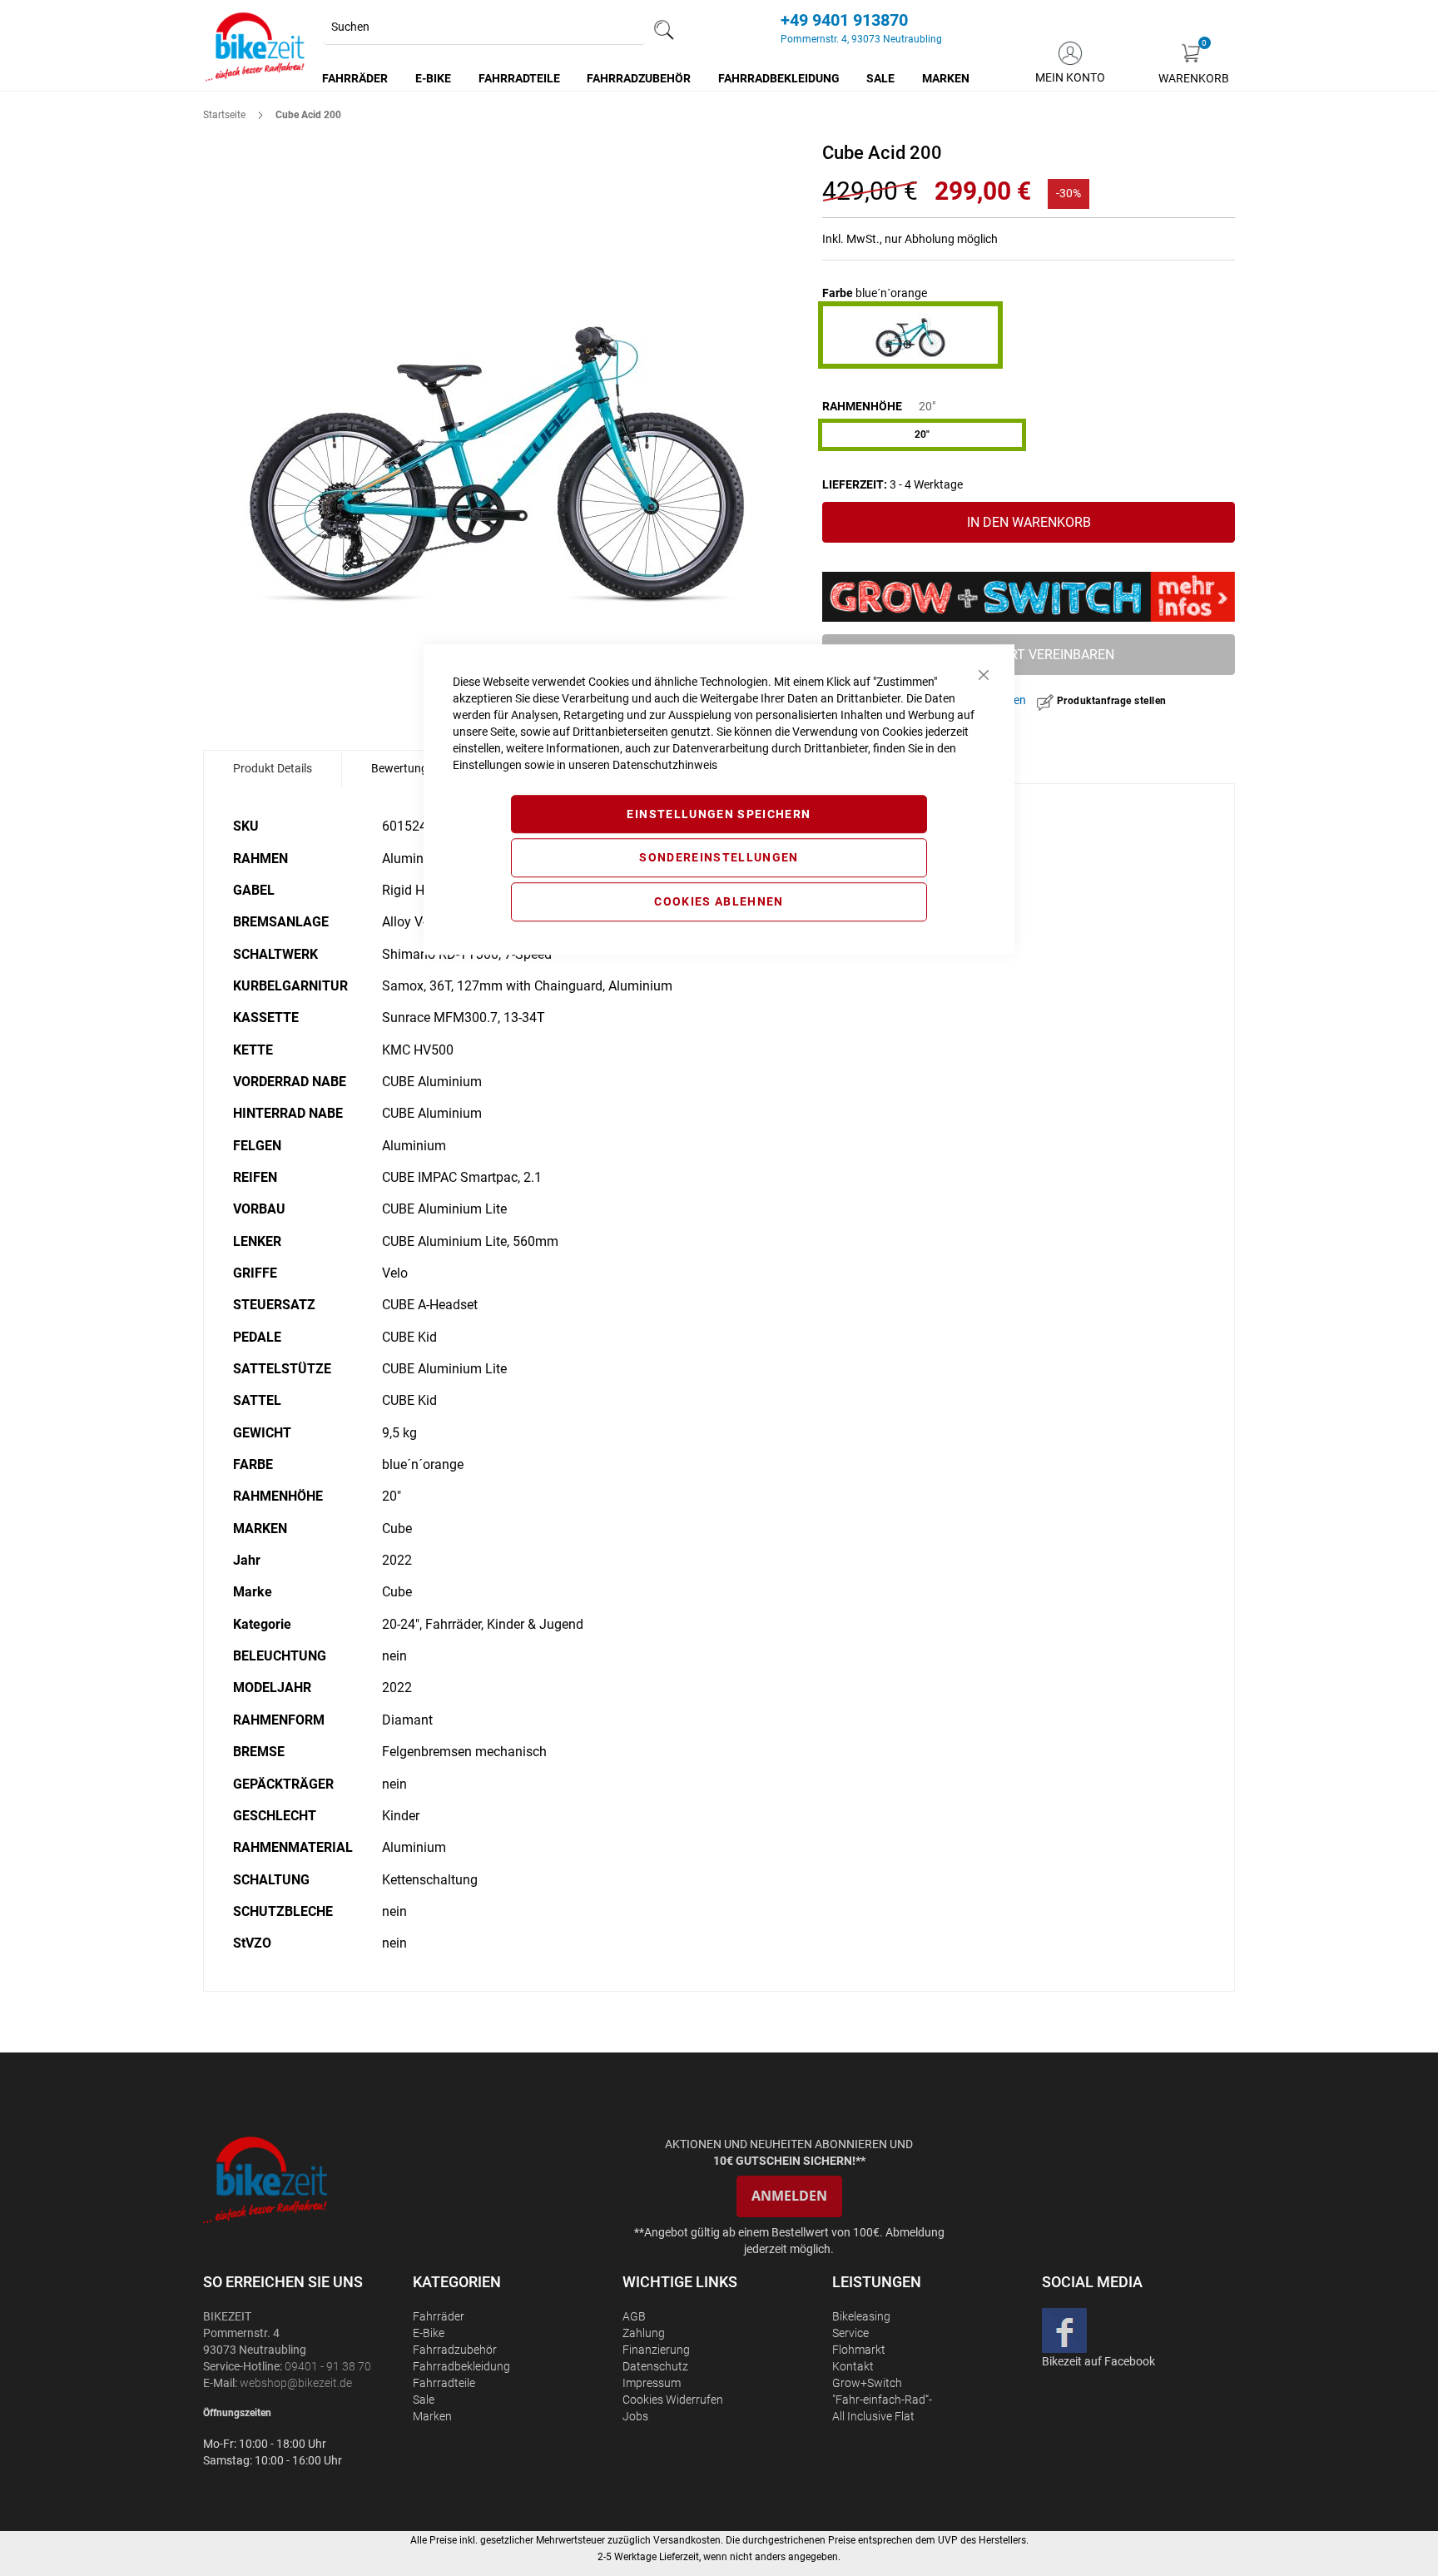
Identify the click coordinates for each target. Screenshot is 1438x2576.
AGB (634, 2316)
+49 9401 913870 (844, 20)
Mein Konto (1070, 77)
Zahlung (644, 2333)
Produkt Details (273, 768)
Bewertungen (406, 768)
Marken (432, 2416)
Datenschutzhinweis (665, 765)
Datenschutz (655, 2366)
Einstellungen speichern (719, 814)
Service (850, 2333)
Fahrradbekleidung (461, 2366)
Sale (424, 2400)
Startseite (224, 115)
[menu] (647, 78)
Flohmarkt (859, 2350)
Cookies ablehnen (719, 901)
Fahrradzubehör (455, 2350)
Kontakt (853, 2366)
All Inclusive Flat (873, 2416)
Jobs (635, 2416)
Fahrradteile (444, 2383)
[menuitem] (356, 78)
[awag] (306, 2179)
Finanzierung (656, 2350)
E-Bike (429, 2333)
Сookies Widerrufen (673, 2400)
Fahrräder (439, 2316)
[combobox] (484, 27)
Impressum (652, 2383)
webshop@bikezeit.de (296, 2383)
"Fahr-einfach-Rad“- (882, 2400)
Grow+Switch (867, 2383)
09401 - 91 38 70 (328, 2366)
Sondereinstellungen (719, 858)
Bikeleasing (861, 2316)
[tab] (273, 768)
